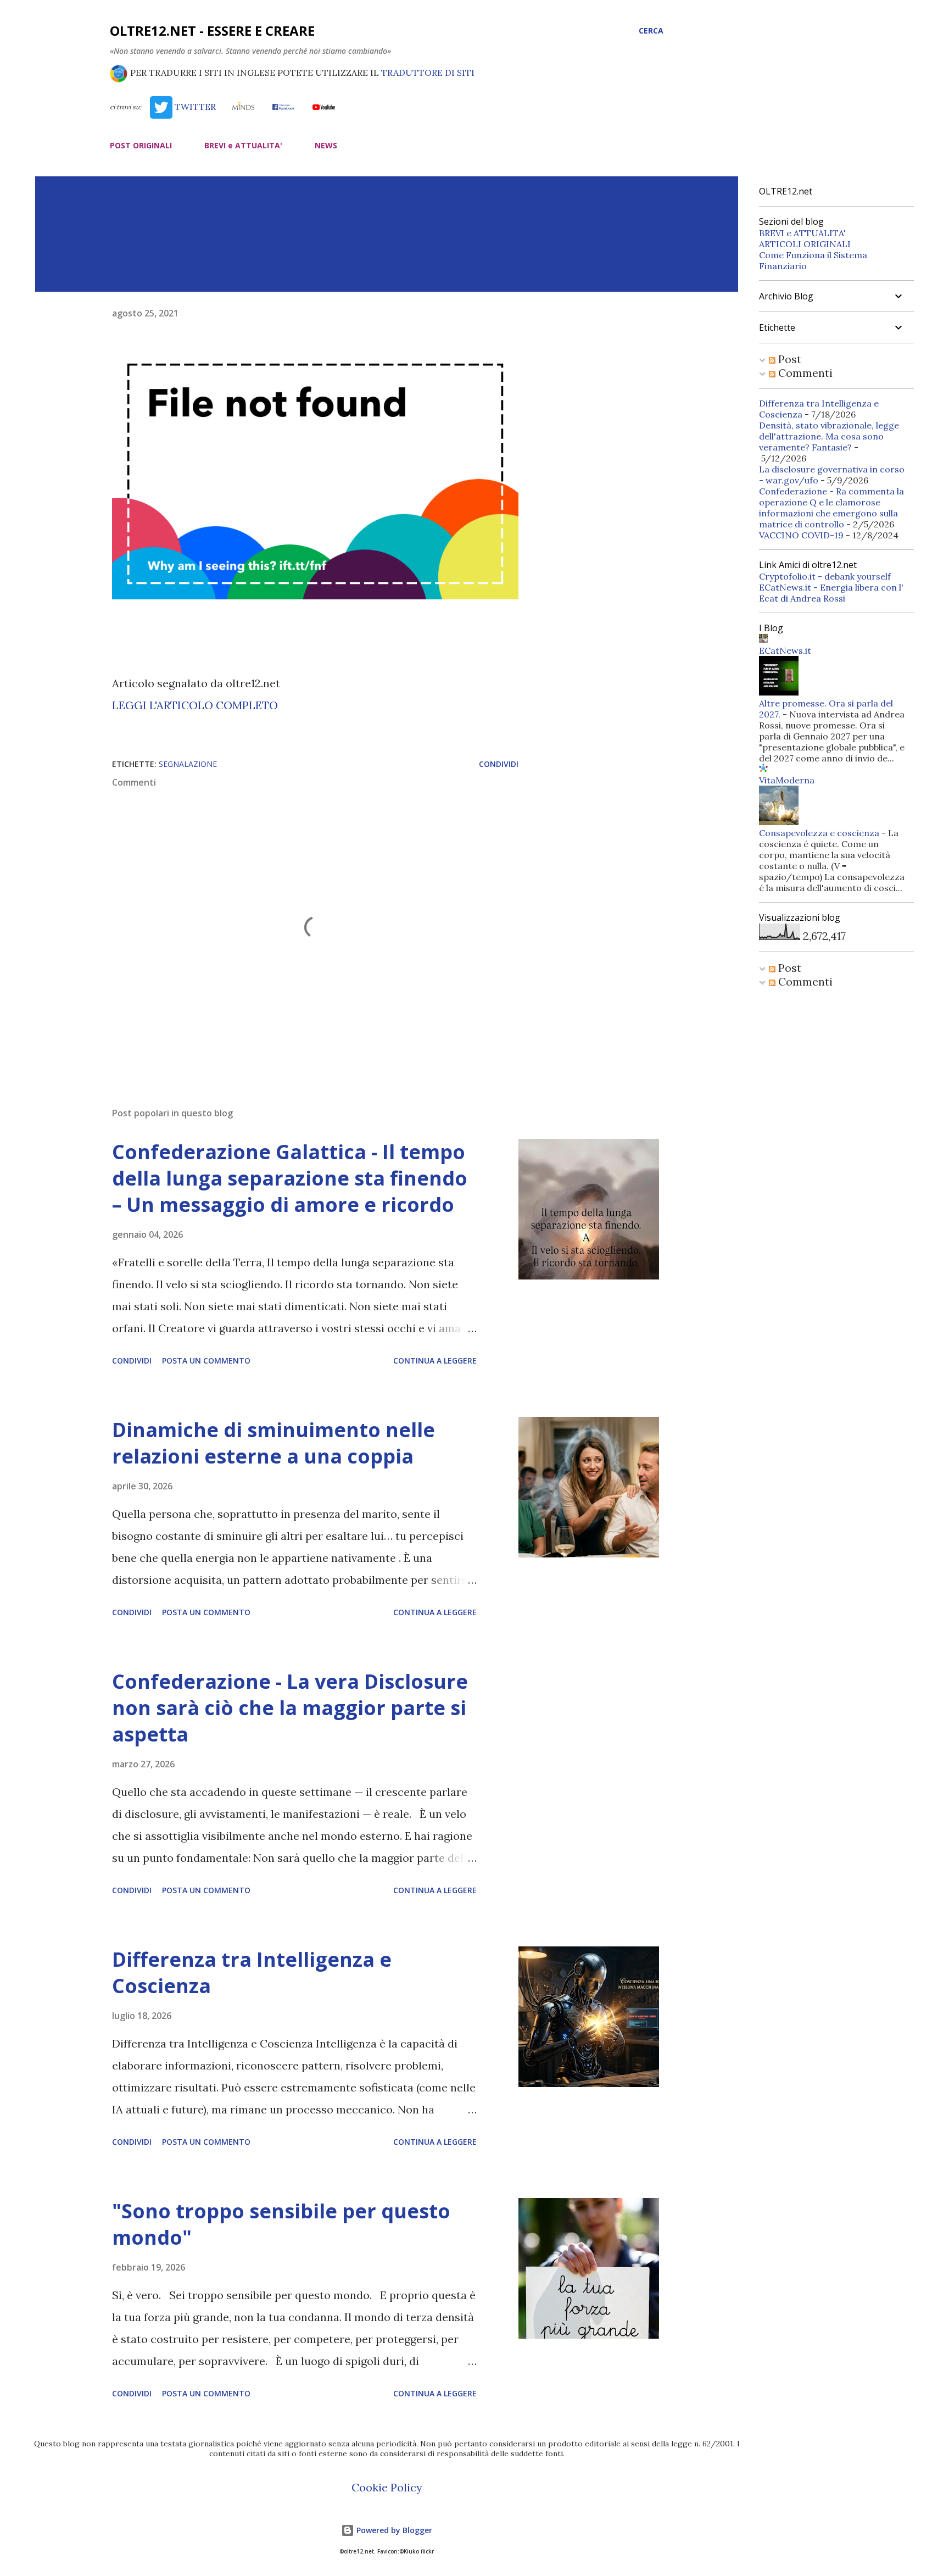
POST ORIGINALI (141, 145)
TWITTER (194, 107)
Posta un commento (206, 1361)
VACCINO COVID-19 (801, 535)
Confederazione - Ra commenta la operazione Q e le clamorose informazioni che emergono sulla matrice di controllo (831, 508)
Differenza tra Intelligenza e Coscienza (252, 1973)
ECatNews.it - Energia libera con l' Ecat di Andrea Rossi (831, 593)
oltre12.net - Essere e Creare (212, 30)
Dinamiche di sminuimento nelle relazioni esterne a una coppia (273, 1443)
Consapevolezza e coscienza (819, 833)
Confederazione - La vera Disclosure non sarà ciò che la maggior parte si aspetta (290, 1708)
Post (788, 359)
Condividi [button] (499, 764)
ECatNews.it (785, 650)
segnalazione (188, 764)
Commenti (804, 373)
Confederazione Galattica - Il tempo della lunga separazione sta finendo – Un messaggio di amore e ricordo (290, 1178)
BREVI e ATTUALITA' (243, 145)
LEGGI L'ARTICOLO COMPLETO (195, 705)
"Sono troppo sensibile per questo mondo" (281, 2224)
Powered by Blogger (393, 2530)
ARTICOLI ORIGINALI (805, 244)
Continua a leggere (435, 1361)
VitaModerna (787, 780)
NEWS (326, 145)
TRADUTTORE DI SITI (428, 73)
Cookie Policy (387, 2487)
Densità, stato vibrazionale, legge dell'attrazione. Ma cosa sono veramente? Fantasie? (829, 436)
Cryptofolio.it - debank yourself (825, 576)
